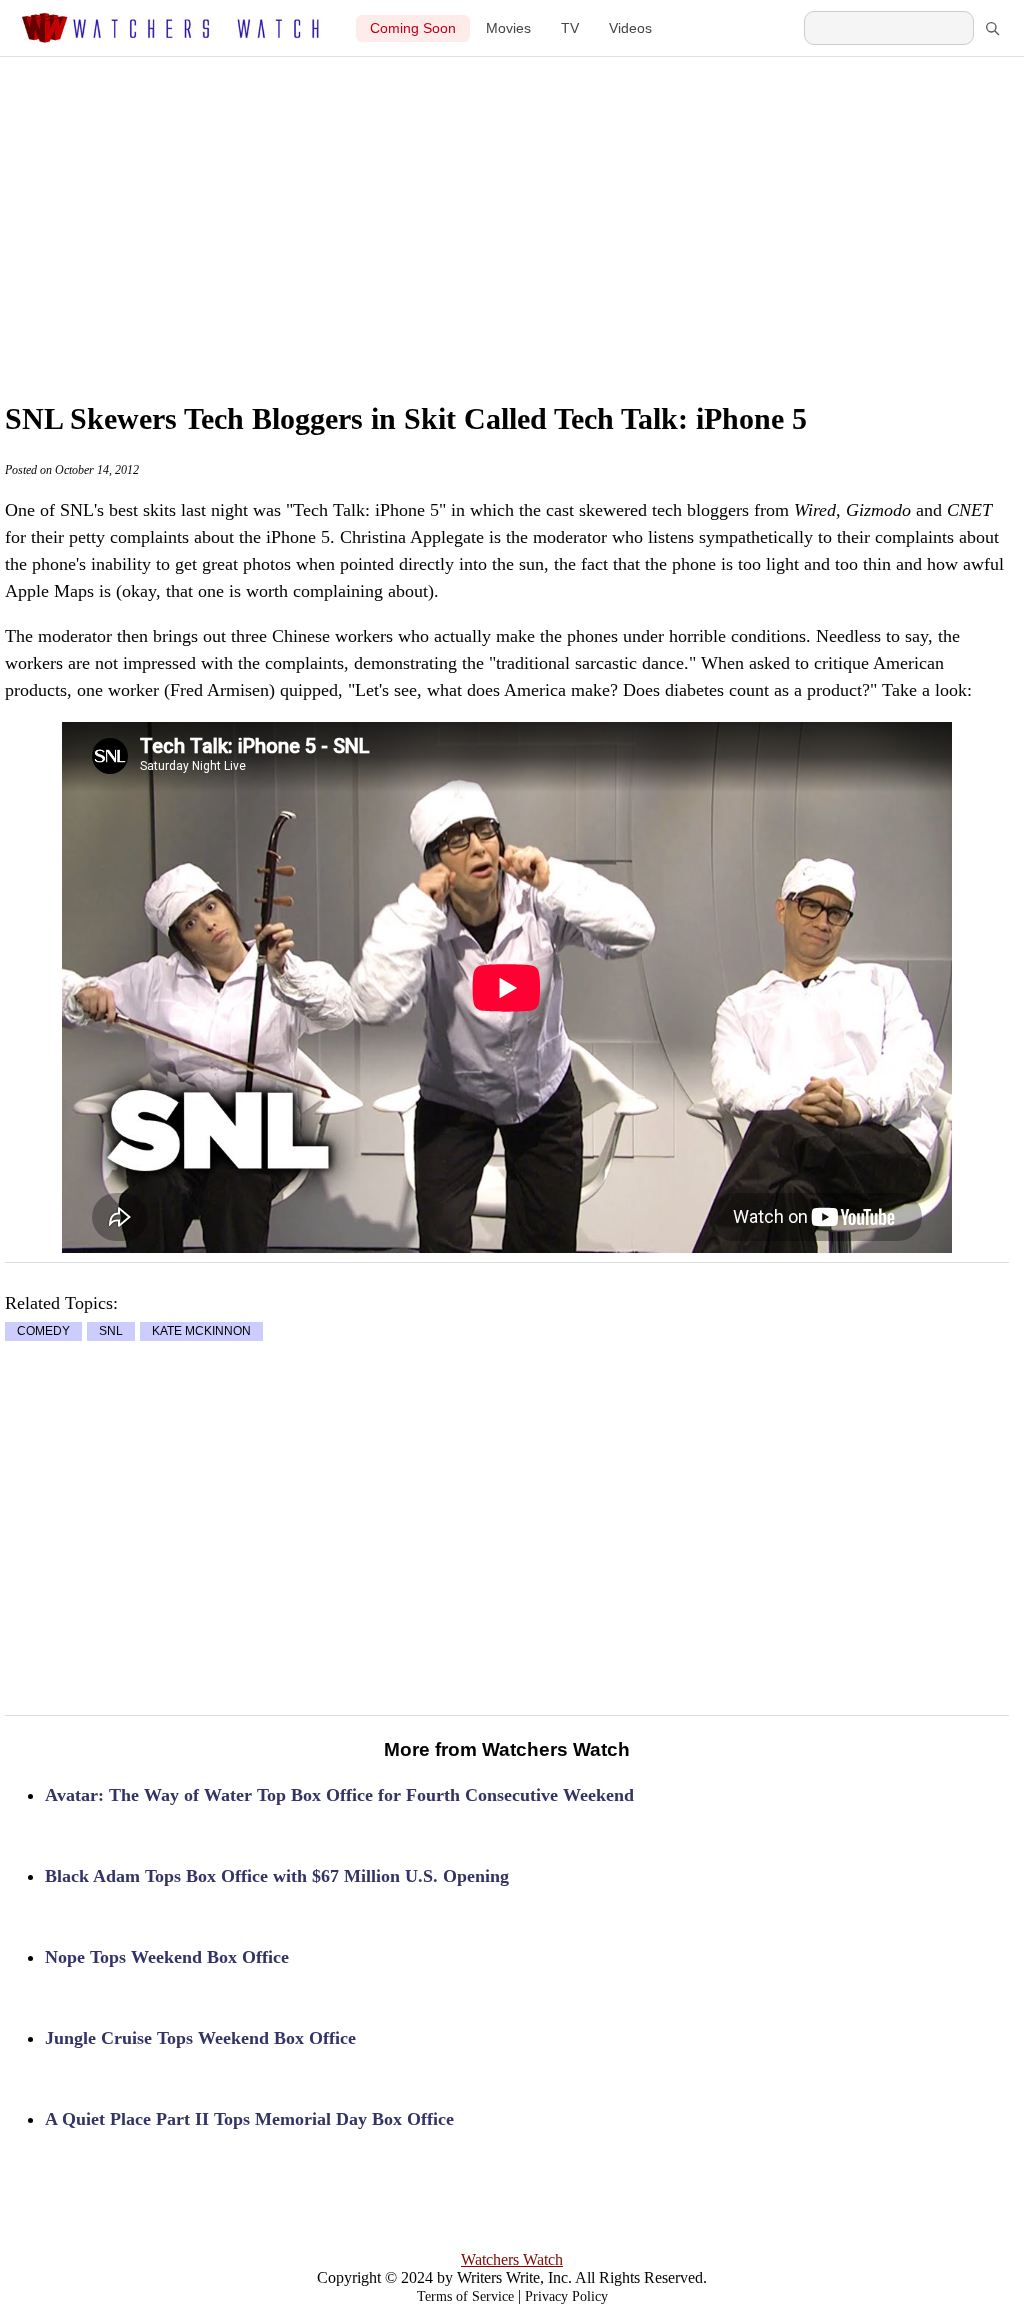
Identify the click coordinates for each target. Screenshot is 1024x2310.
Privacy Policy (566, 2296)
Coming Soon (413, 28)
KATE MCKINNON (201, 1332)
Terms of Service (465, 2296)
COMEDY (43, 1332)
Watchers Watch (512, 2259)
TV (570, 28)
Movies (508, 28)
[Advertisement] (550, 207)
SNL (111, 1332)
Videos (630, 28)
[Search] (992, 28)
